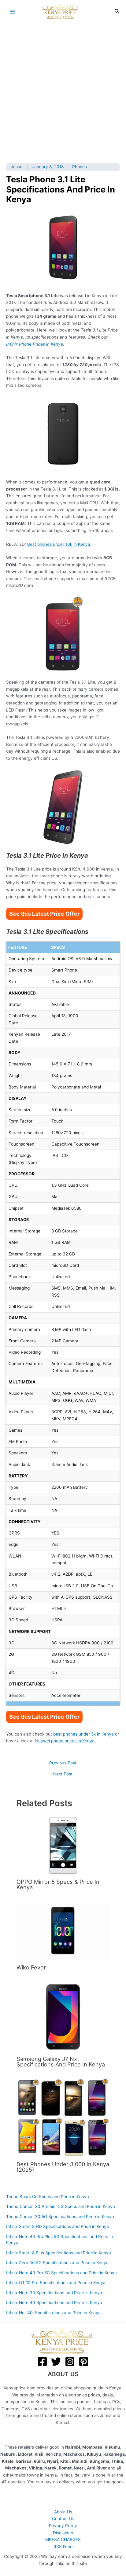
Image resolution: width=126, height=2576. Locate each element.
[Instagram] (70, 2362)
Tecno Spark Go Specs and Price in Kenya (48, 2197)
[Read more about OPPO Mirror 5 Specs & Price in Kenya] (63, 1845)
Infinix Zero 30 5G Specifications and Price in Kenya (57, 2263)
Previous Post (63, 1763)
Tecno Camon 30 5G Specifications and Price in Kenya (60, 2217)
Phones (80, 167)
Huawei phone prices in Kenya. (65, 1741)
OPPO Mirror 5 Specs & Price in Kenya (58, 1884)
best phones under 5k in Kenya (83, 1734)
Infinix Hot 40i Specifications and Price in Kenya (53, 2313)
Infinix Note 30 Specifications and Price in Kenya (54, 2293)
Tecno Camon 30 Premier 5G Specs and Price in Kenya (61, 2206)
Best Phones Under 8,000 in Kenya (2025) (63, 2167)
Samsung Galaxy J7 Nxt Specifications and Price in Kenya (61, 2062)
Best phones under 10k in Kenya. (59, 544)
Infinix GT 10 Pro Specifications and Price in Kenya (56, 2283)
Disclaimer (63, 2533)
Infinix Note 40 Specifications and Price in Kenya (54, 2302)
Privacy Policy (63, 2526)
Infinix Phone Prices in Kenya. (35, 344)
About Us (63, 2512)
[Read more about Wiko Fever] (63, 1931)
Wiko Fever (31, 1967)
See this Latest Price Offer (44, 914)
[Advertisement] (63, 90)
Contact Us (63, 2519)
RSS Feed (63, 2547)
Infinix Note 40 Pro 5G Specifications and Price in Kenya (61, 2273)
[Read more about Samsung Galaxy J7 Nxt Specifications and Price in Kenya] (63, 2016)
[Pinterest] (84, 2362)
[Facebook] (42, 2362)
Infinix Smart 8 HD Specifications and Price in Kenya (57, 2226)
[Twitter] (56, 2362)
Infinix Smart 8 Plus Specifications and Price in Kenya (59, 2253)
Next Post (63, 1774)
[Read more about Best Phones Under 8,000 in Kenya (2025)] (63, 2118)
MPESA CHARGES (63, 2539)
